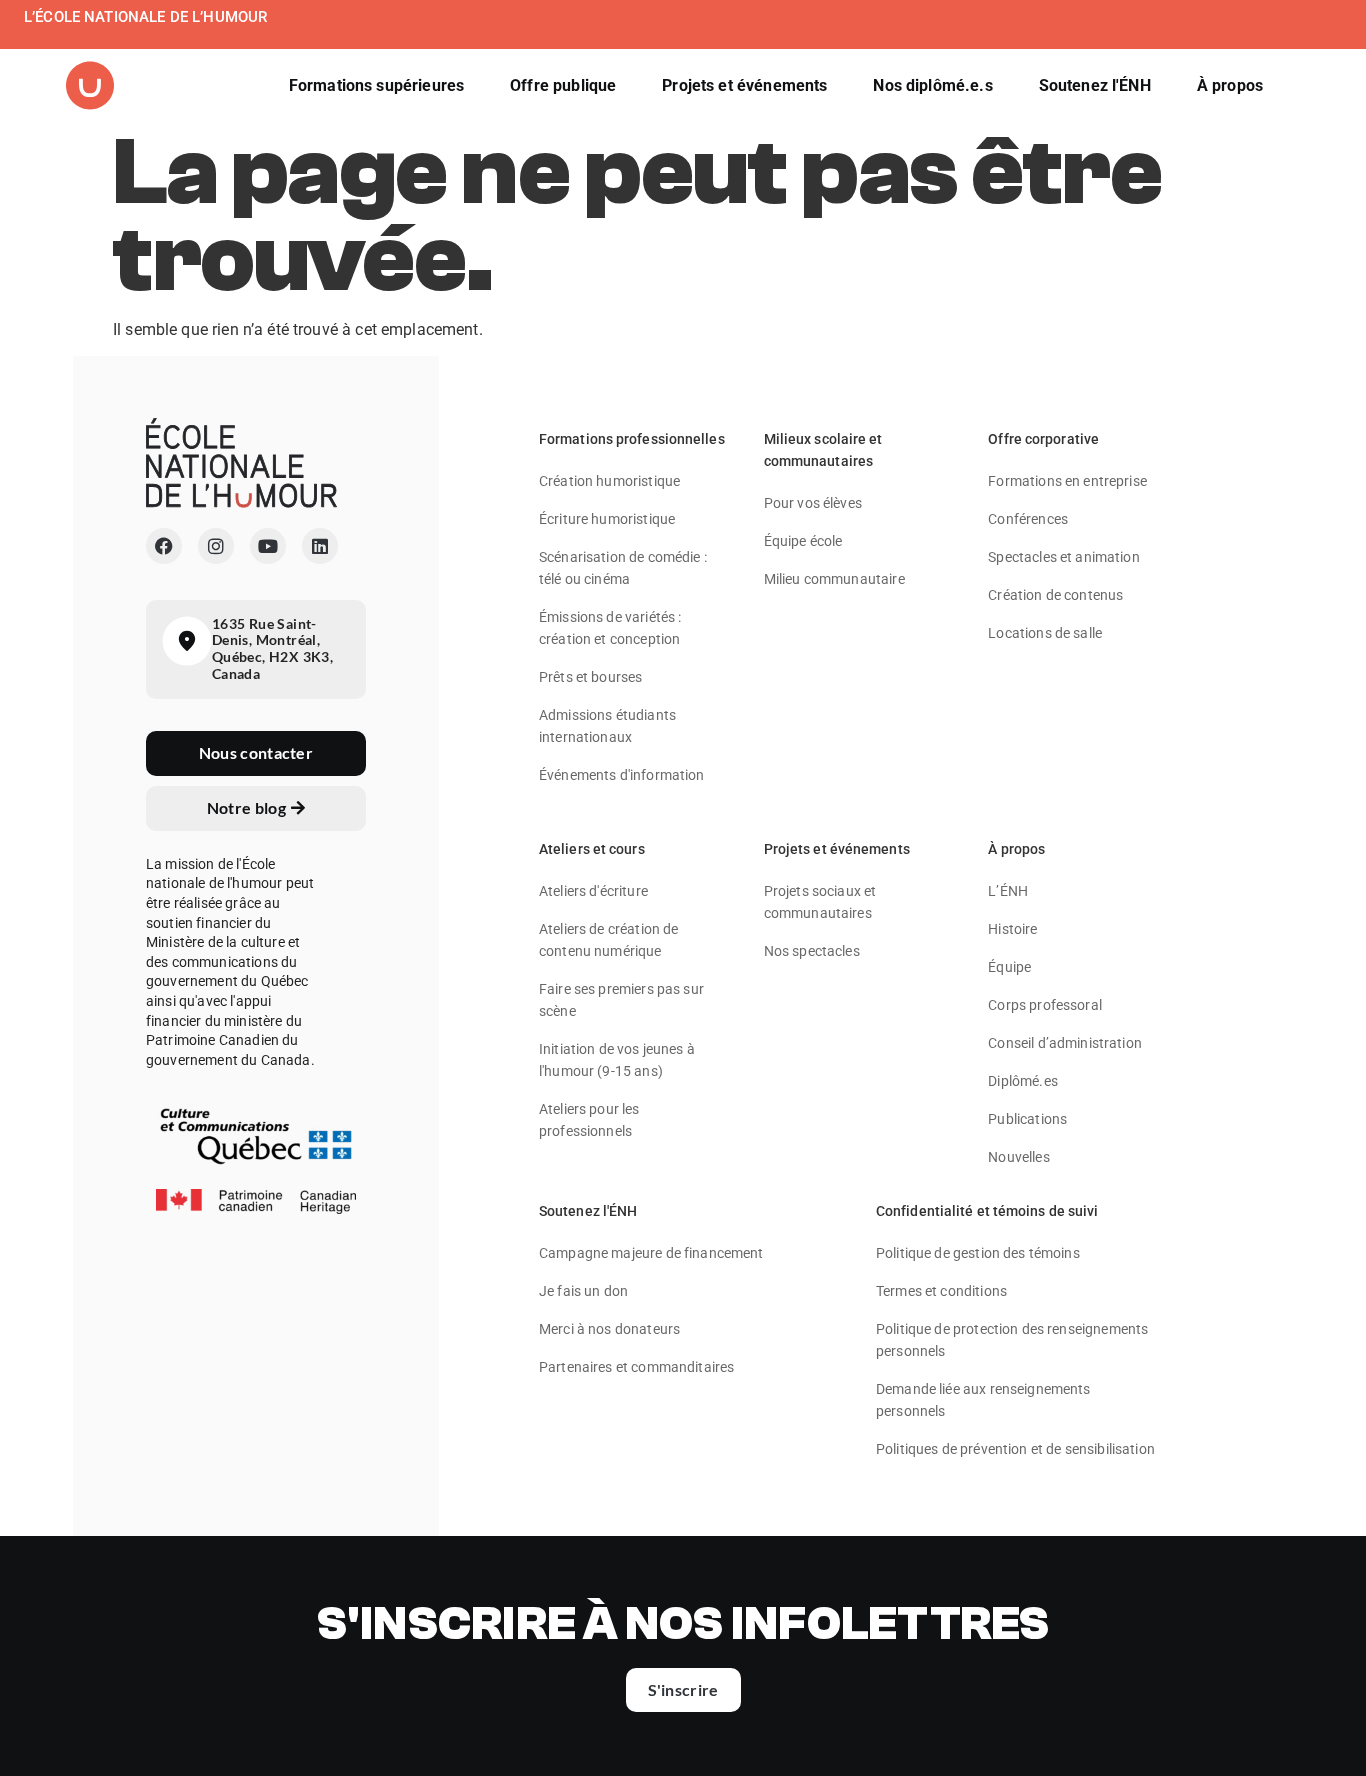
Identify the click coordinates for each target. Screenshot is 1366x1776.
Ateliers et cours (592, 849)
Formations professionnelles (632, 439)
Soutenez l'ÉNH (588, 1211)
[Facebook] (164, 546)
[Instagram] (216, 546)
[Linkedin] (320, 546)
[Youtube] (268, 546)
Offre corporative (1043, 439)
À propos (1016, 849)
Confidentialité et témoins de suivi (987, 1211)
